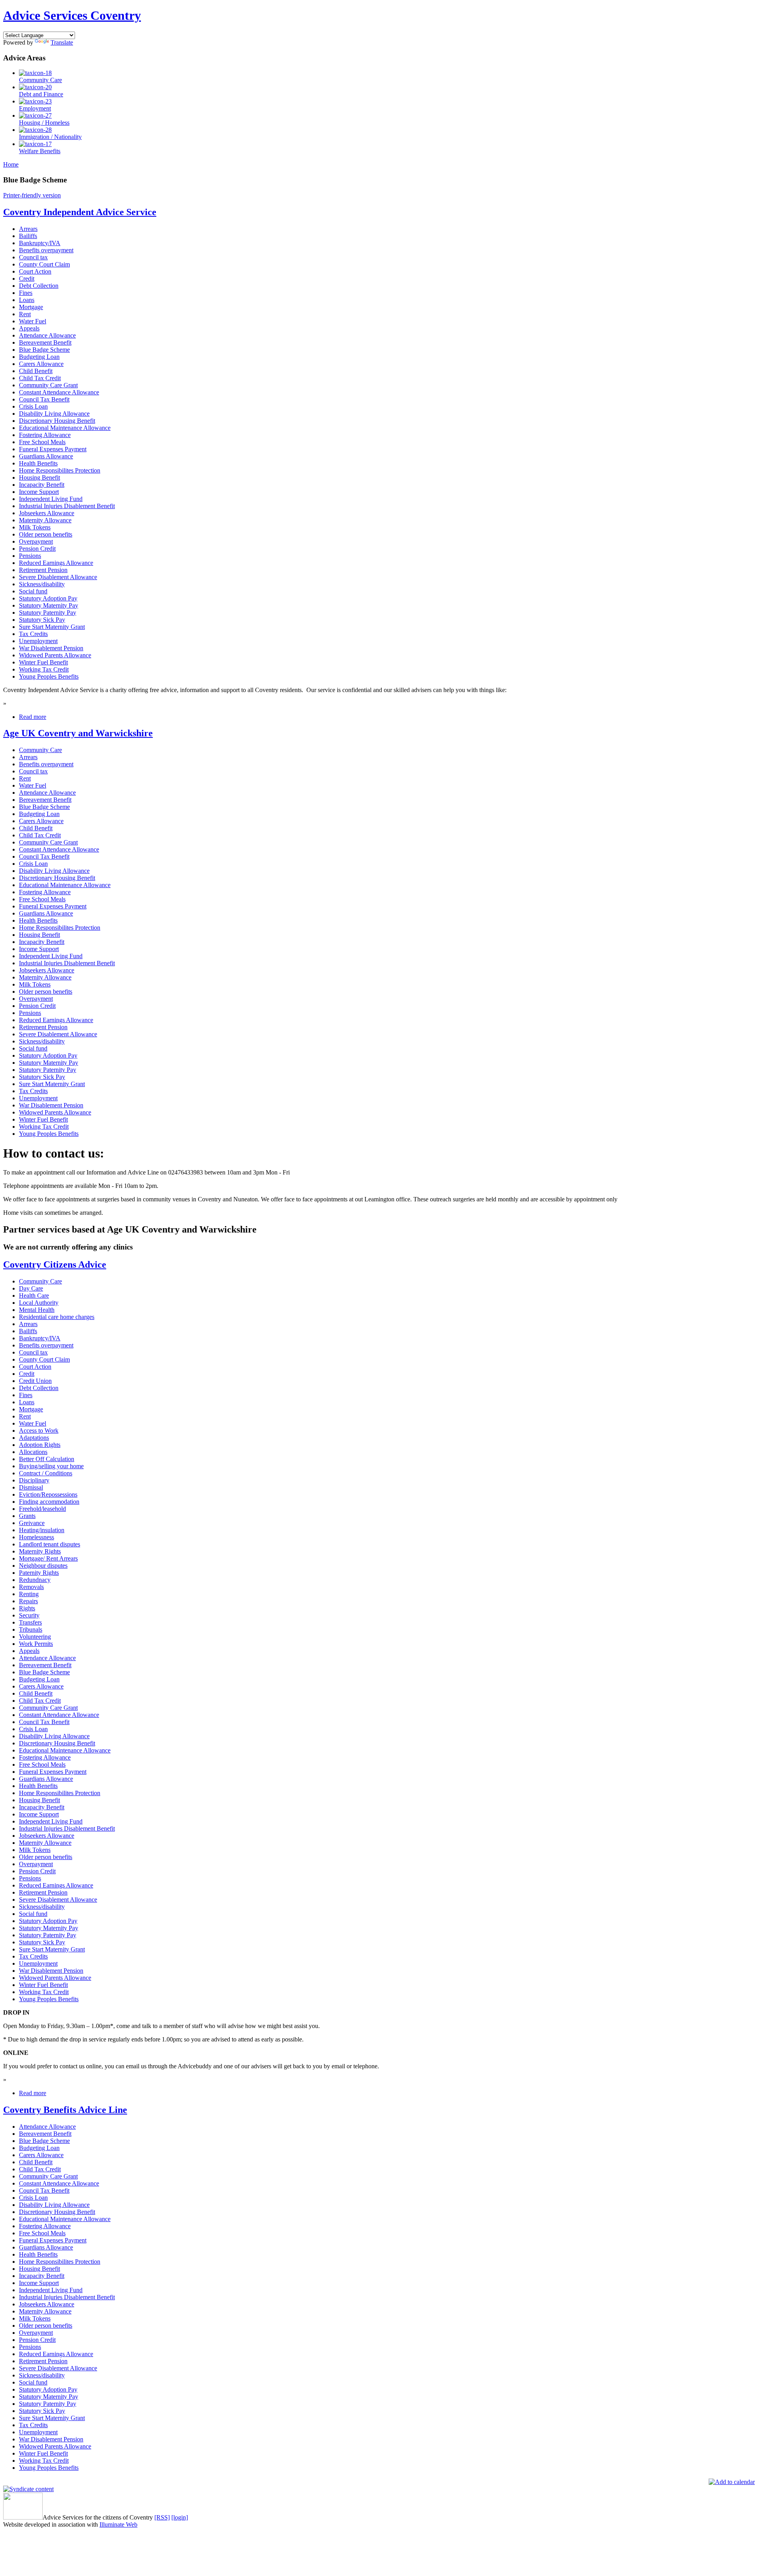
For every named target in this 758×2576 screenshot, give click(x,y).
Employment (35, 108)
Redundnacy (35, 1580)
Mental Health (37, 1310)
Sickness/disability (42, 584)
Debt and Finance (41, 94)
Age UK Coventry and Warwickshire (78, 733)
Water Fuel (33, 321)
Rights (27, 1608)
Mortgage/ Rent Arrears (48, 1558)
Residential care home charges (57, 1317)
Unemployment (38, 641)
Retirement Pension (43, 570)
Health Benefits (38, 463)
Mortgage (31, 307)
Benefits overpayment (46, 250)
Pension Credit (37, 549)
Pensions (30, 556)
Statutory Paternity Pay (48, 613)
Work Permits (36, 1644)
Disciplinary (34, 1480)
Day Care (31, 1288)
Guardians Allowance (46, 456)
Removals (31, 1587)
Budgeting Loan (39, 357)
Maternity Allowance (45, 520)
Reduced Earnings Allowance (56, 563)
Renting (29, 1594)
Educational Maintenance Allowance (65, 428)
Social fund (33, 591)
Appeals (29, 328)
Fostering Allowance (45, 435)
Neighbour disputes (43, 1566)
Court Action (35, 271)
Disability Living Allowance (54, 414)
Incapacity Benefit (42, 485)
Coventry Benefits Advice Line (65, 2110)
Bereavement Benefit (45, 342)
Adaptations (34, 1438)
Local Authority (39, 1303)
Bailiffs (28, 236)
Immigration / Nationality (50, 137)
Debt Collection (39, 286)
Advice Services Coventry (72, 15)
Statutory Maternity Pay (49, 605)
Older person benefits (46, 534)
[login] (180, 2517)
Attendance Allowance (47, 335)
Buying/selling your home (51, 1466)
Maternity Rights (40, 1551)
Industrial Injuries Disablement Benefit (67, 506)
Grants (27, 1516)
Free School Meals (42, 442)
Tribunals (31, 1629)
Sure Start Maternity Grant (52, 627)
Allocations (33, 1452)
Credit (27, 279)
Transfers (30, 1622)
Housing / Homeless (44, 123)
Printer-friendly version (32, 195)
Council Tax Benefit (44, 399)
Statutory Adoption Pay (48, 598)
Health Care (34, 1296)
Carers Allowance (41, 364)
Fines (26, 293)
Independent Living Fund (51, 499)
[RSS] (162, 2517)
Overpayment (36, 541)
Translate (62, 42)
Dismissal (31, 1487)
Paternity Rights (39, 1573)
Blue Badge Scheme (44, 350)
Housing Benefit (39, 477)
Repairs (28, 1601)
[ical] (732, 2482)
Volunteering (35, 1637)
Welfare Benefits (40, 151)
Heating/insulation (42, 1530)
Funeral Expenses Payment (53, 449)
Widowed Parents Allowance (55, 655)
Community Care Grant (48, 385)
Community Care (40, 80)
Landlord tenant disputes (50, 1544)
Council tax (33, 257)
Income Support (39, 492)
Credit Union (35, 1381)
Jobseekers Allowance (47, 513)
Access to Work (39, 1431)
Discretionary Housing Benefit (57, 421)
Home (11, 164)
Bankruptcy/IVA (40, 243)
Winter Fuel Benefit (43, 662)
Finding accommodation (49, 1502)
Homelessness (37, 1537)
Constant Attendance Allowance (59, 392)
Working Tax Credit (44, 669)
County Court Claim (44, 264)
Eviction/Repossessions (48, 1494)
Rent (25, 314)
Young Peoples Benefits (49, 676)
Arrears (28, 229)
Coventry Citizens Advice (55, 1265)
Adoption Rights (40, 1445)
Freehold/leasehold (42, 1509)
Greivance (32, 1523)
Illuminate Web (118, 2524)
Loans (27, 300)
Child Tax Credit (40, 378)
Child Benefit (36, 371)
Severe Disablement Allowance (58, 577)
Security (29, 1615)
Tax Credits (33, 634)
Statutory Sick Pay (42, 620)
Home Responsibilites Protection (60, 470)
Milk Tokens (35, 527)
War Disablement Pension (51, 648)
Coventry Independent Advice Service (80, 212)
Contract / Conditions (46, 1473)
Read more (33, 717)
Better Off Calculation (47, 1459)
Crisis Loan (33, 406)
